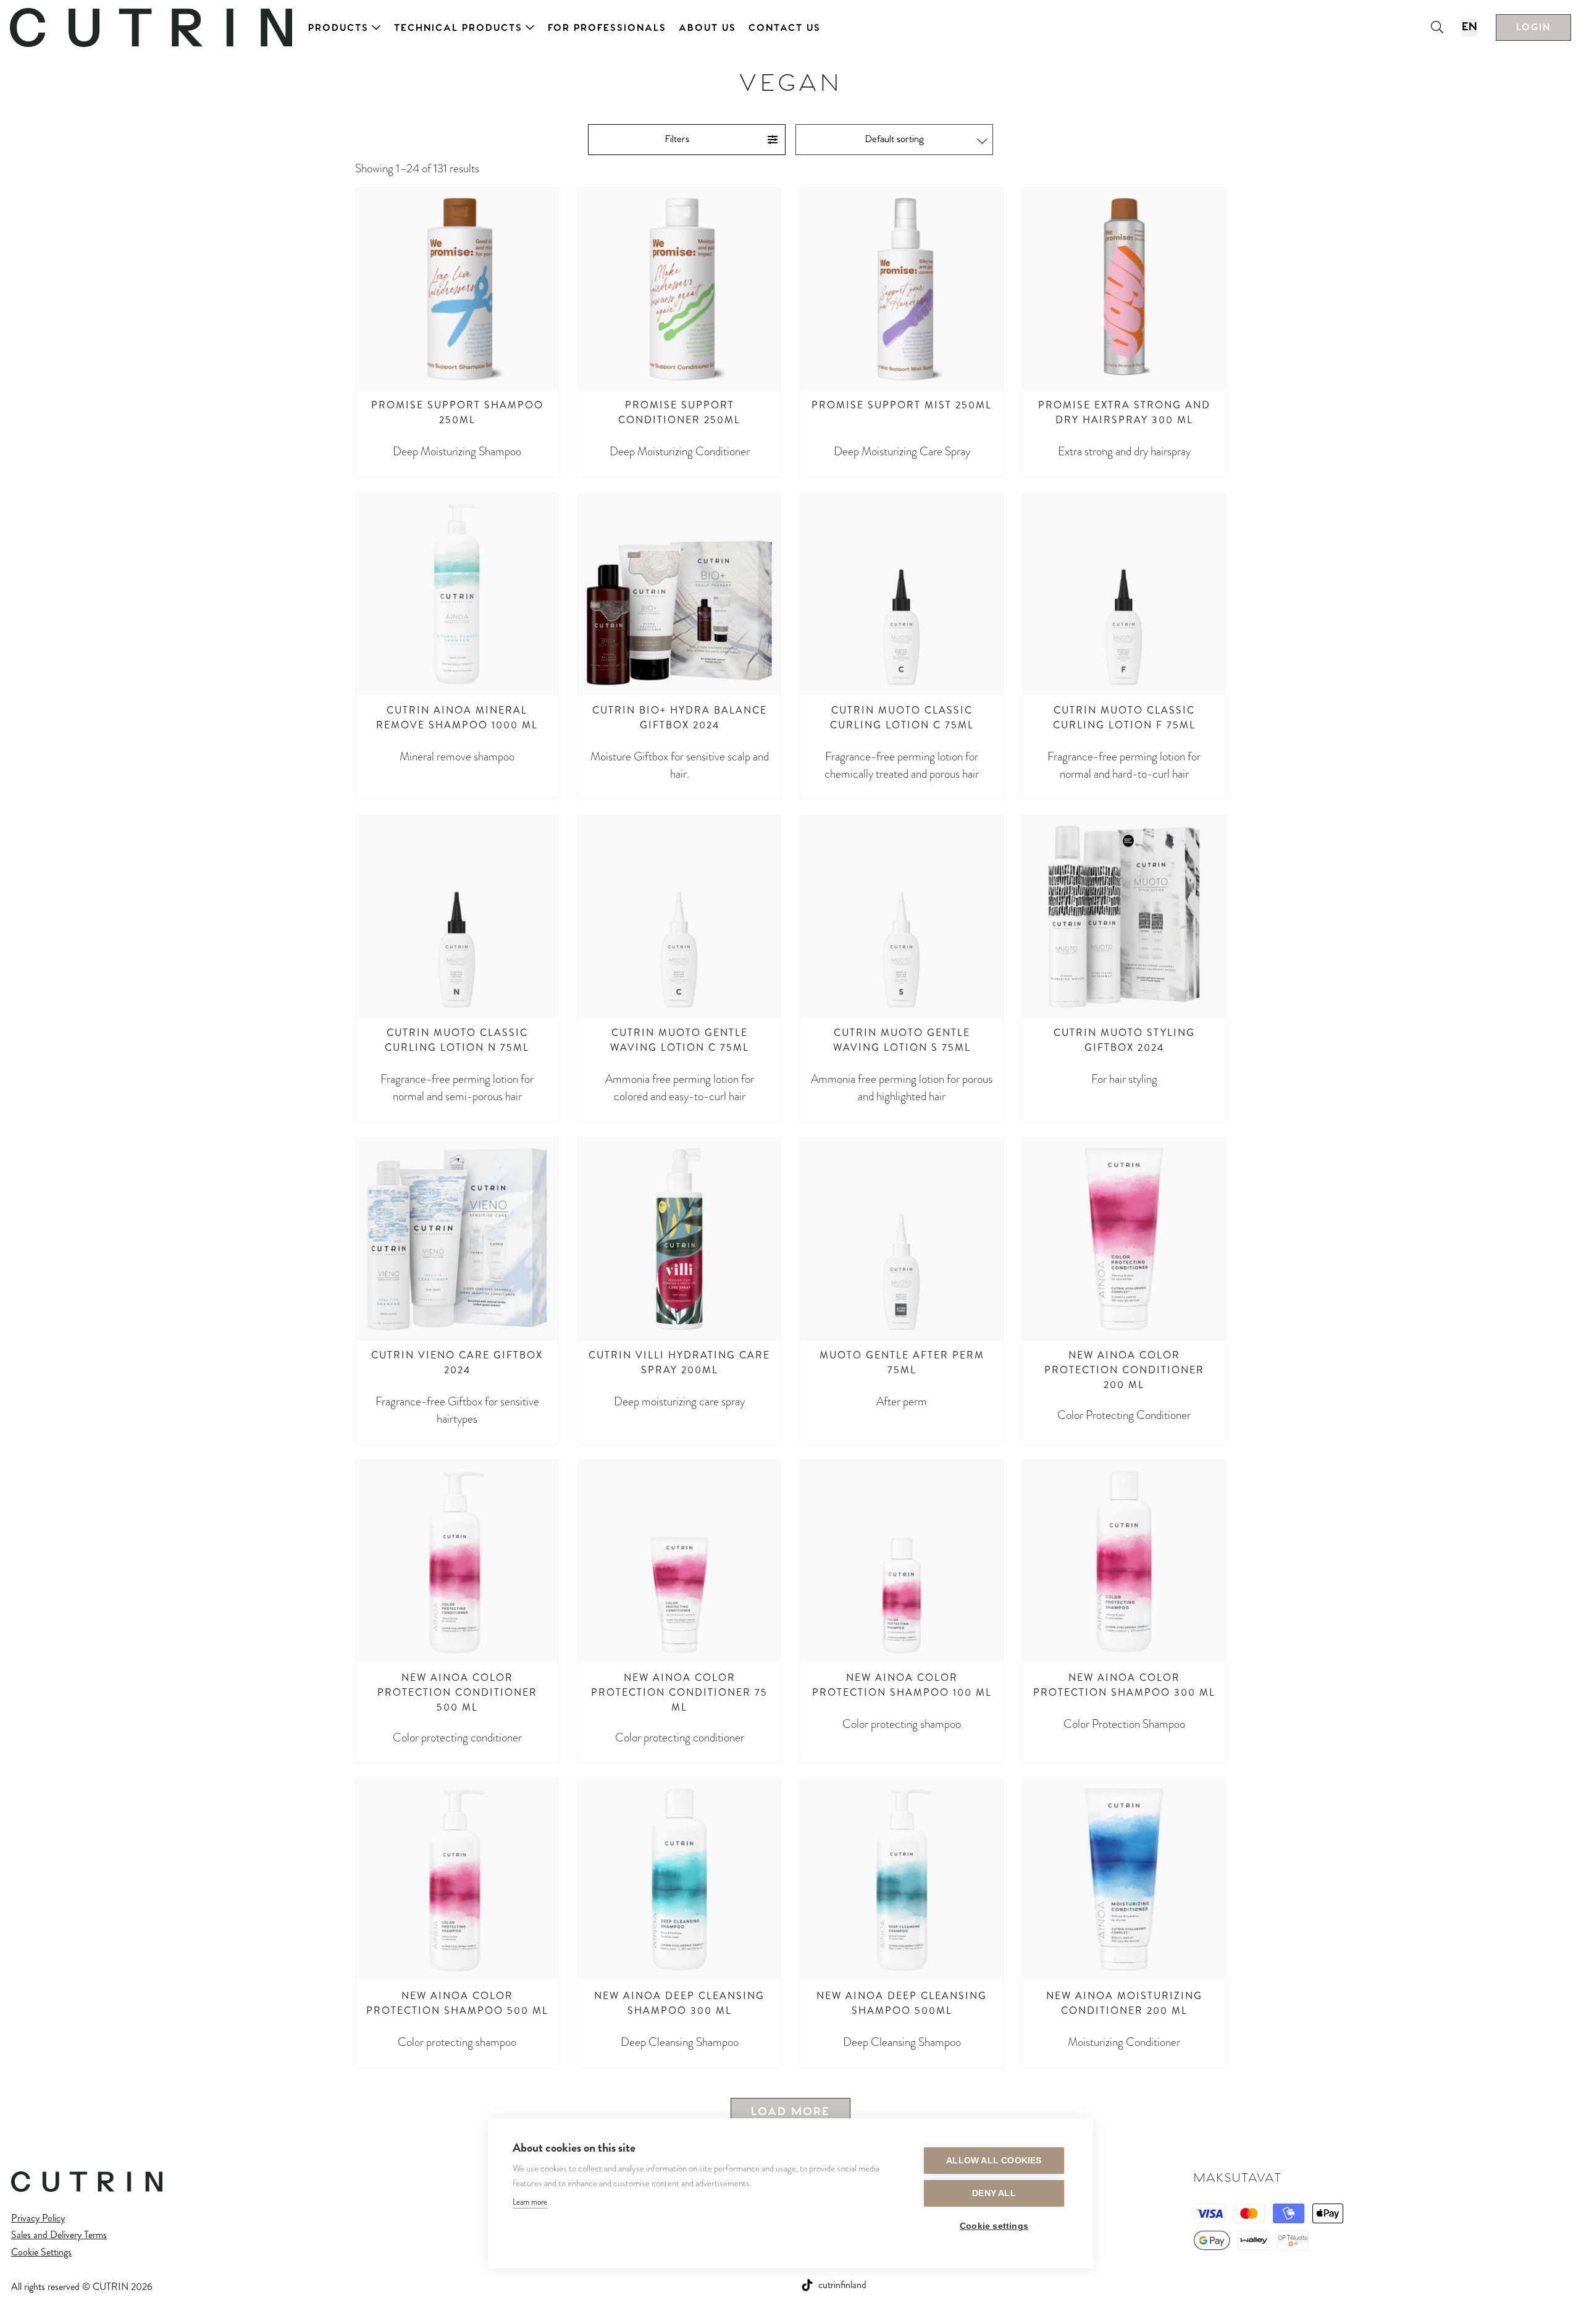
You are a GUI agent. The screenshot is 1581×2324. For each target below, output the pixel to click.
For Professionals (607, 28)
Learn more (530, 2202)
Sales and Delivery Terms (59, 2235)
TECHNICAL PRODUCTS (458, 28)
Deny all (994, 2193)
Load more (790, 2112)
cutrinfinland (842, 2285)
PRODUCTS (338, 28)
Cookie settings (994, 2226)
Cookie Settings (41, 2252)
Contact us (785, 28)
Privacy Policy (38, 2218)
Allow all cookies (994, 2161)
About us (707, 28)
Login (1533, 27)
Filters (677, 139)
